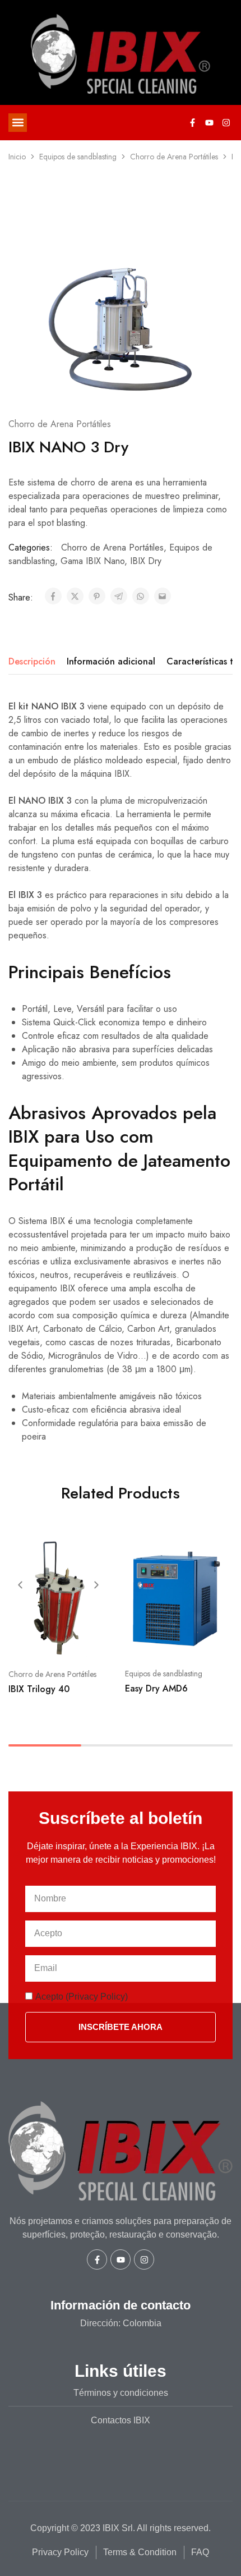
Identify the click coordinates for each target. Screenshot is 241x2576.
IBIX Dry (146, 561)
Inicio (17, 157)
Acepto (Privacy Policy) (82, 1997)
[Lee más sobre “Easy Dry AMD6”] (216, 1551)
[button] (18, 123)
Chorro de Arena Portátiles (174, 157)
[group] (58, 1597)
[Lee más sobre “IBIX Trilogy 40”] (100, 1551)
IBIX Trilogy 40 (39, 1689)
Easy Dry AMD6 (156, 1688)
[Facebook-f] (192, 122)
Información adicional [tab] (111, 661)
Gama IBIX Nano (92, 561)
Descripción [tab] (32, 661)
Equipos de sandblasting (78, 157)
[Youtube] (209, 122)
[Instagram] (226, 122)
